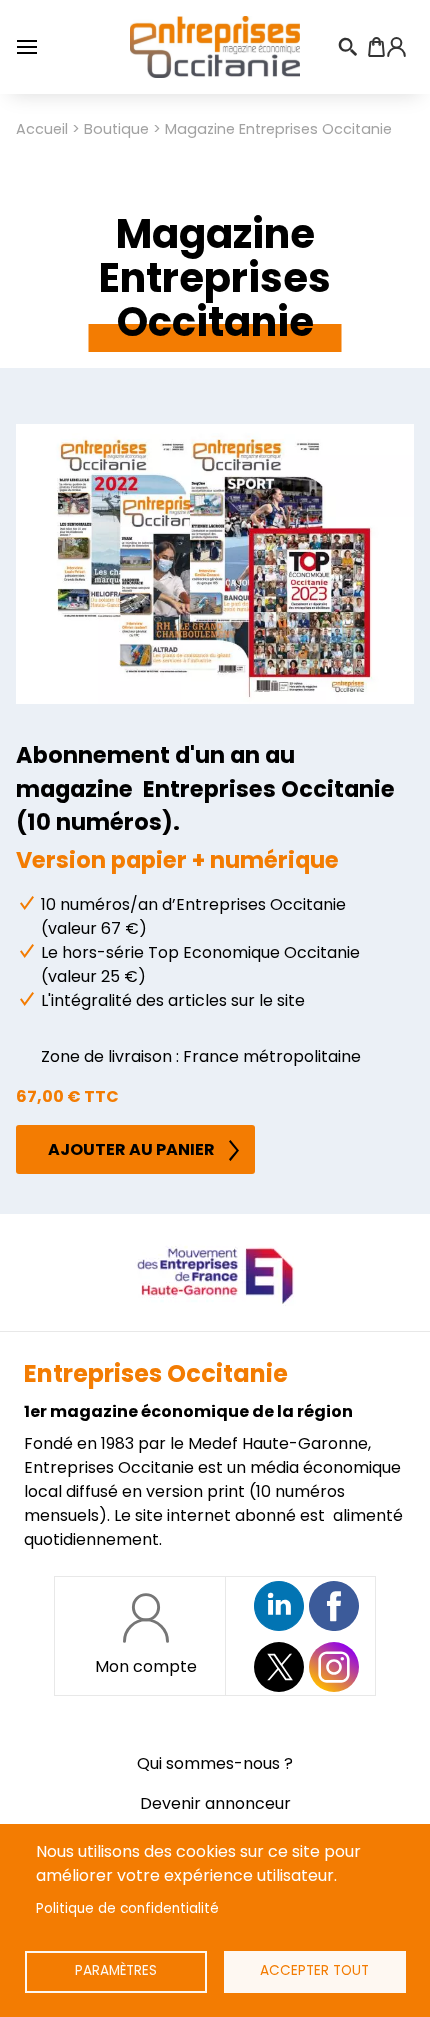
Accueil (42, 129)
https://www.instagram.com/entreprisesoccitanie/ (334, 1667)
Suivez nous (279, 1606)
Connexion (396, 47)
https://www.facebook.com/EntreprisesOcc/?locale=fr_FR (334, 1606)
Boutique (116, 129)
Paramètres (116, 1970)
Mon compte (146, 1666)
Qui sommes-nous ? (215, 1763)
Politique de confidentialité (127, 1908)
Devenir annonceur (215, 1803)
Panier (376, 47)
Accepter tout (314, 1970)
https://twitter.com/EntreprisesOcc (279, 1667)
